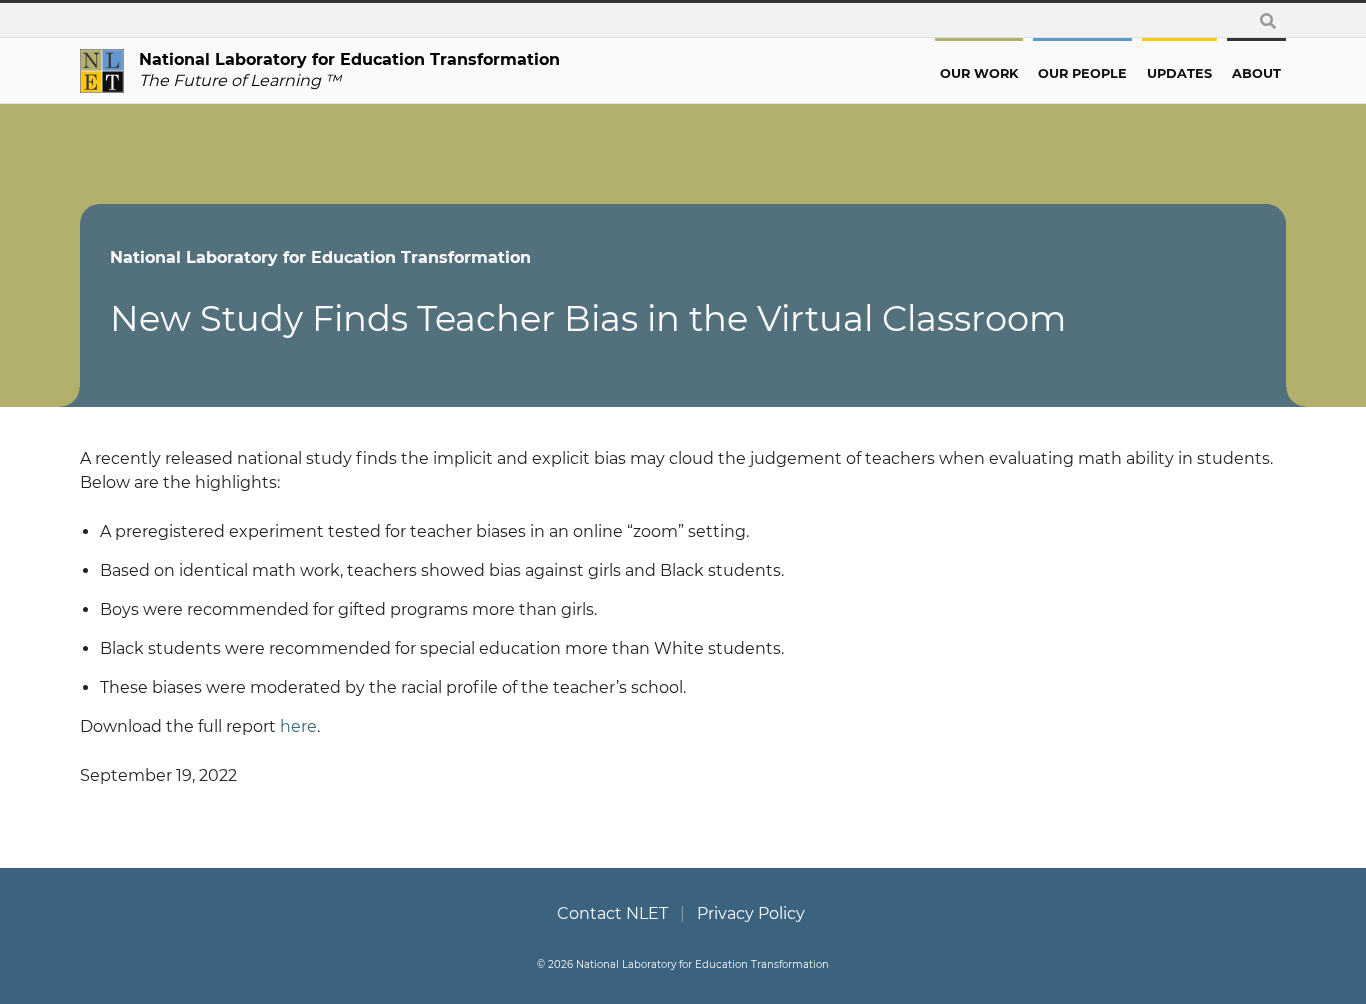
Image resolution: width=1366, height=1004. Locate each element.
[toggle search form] (1268, 20)
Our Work (979, 73)
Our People (1082, 73)
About (1256, 73)
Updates (1179, 73)
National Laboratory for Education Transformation (320, 257)
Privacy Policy (751, 913)
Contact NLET (612, 913)
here (298, 726)
